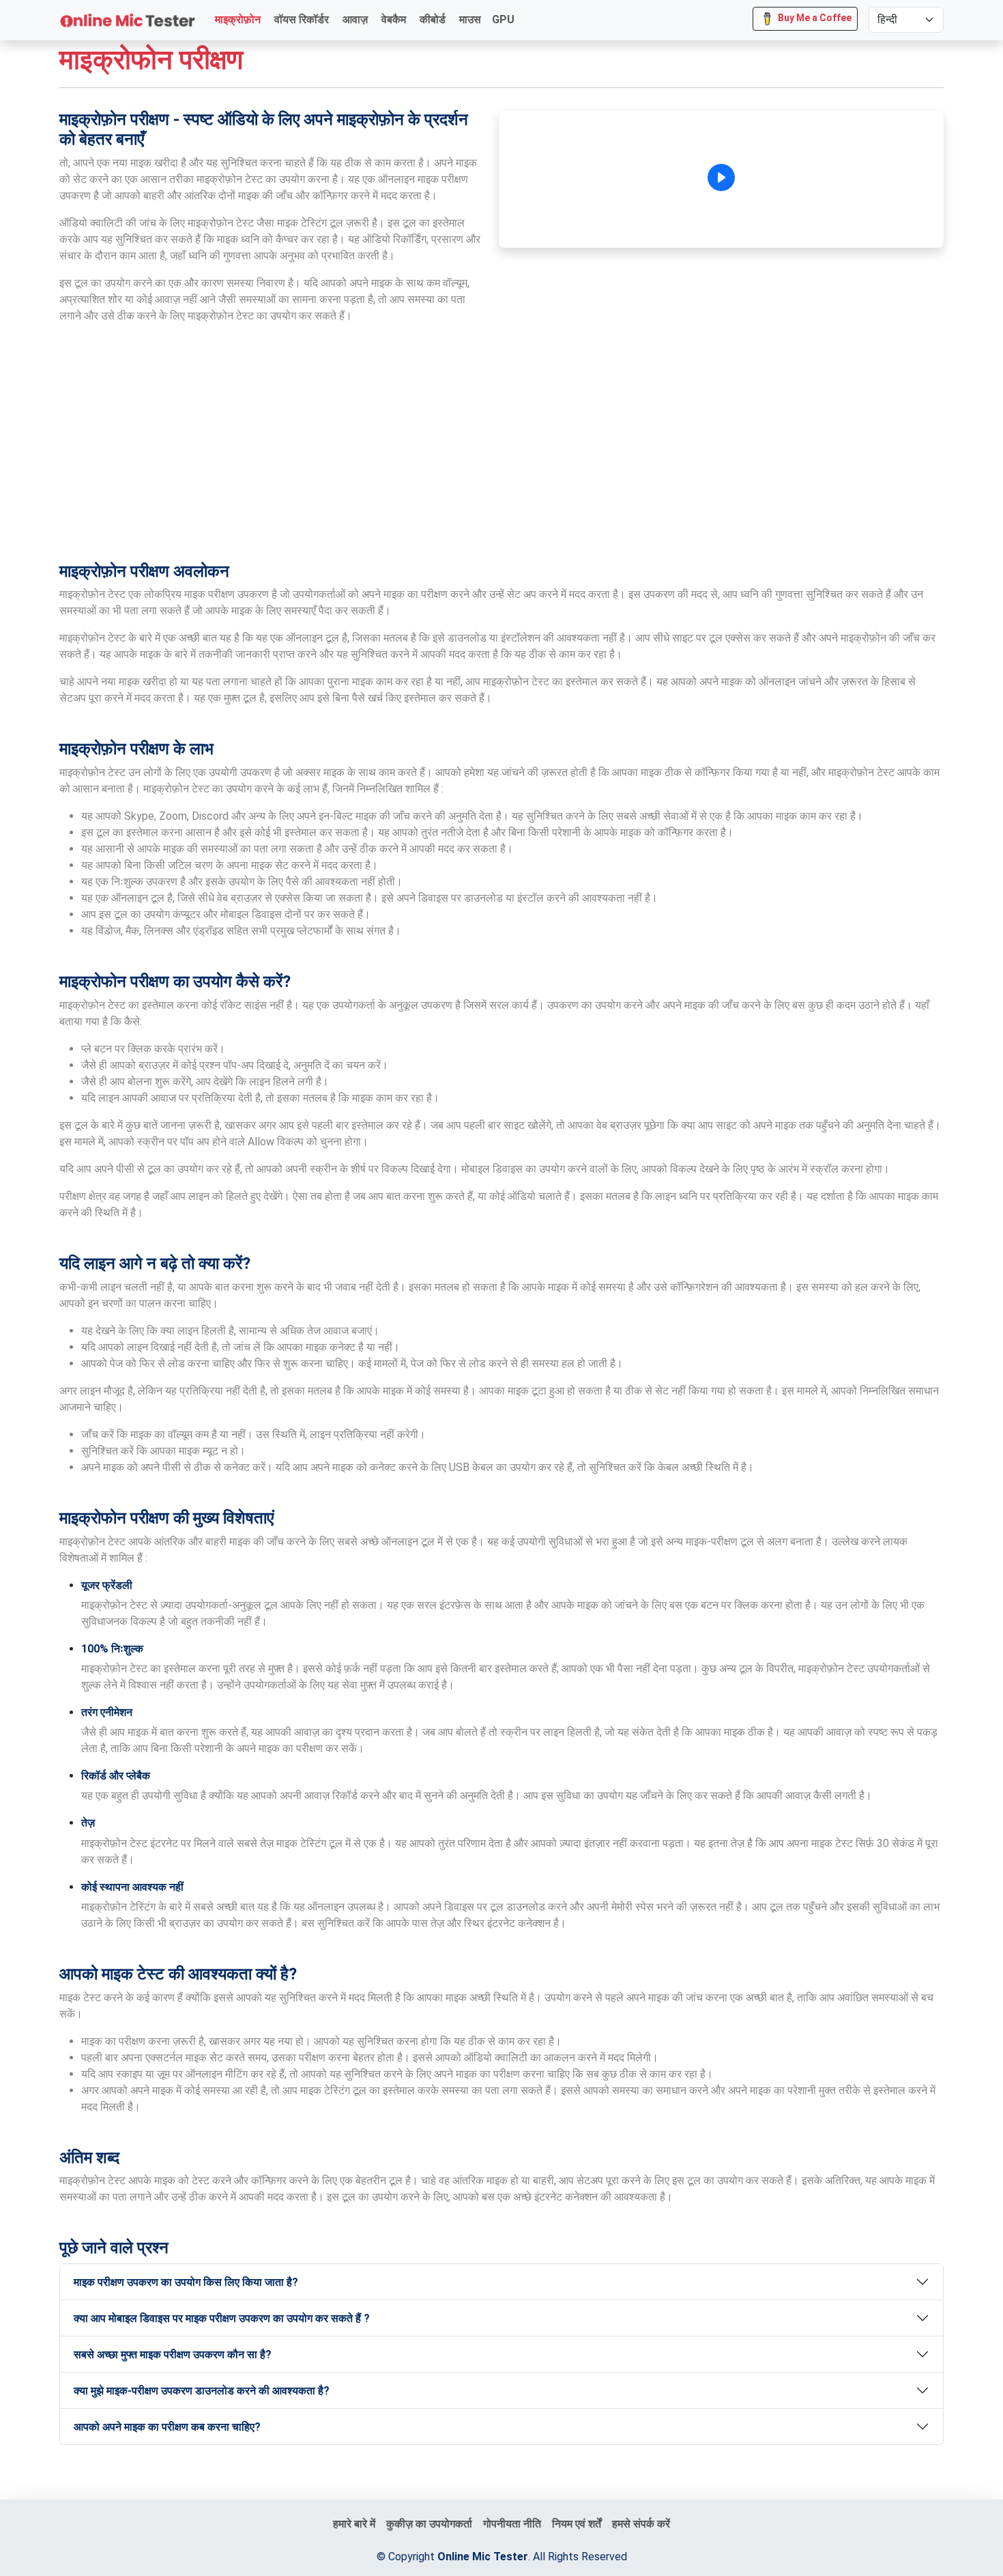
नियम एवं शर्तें (577, 2524)
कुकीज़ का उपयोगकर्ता (429, 2524)
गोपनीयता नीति (512, 2524)
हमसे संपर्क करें (641, 2524)
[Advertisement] (501, 448)
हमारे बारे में (354, 2524)
